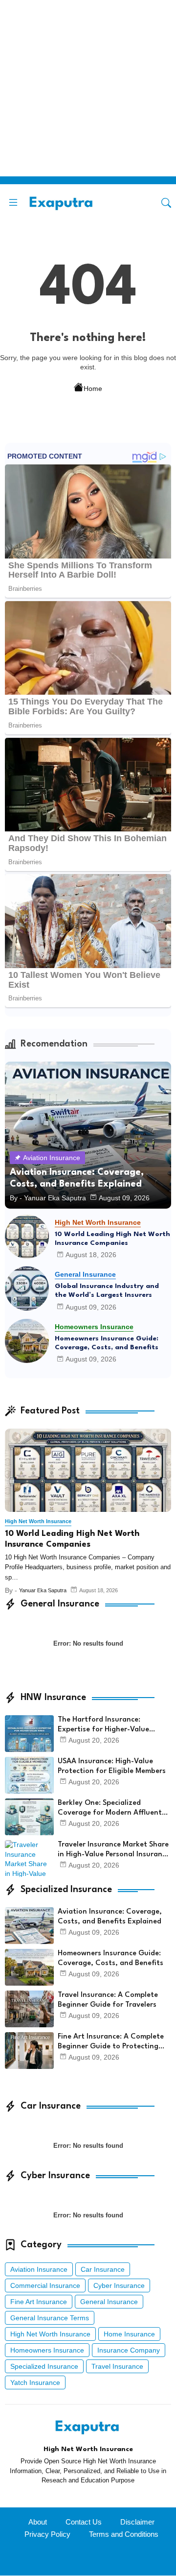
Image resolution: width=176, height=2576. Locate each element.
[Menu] (13, 203)
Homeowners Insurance (47, 2350)
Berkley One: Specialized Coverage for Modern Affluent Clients (110, 1809)
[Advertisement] (88, 88)
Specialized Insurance (44, 2366)
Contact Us (84, 2522)
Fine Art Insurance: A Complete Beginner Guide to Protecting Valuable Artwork (111, 2042)
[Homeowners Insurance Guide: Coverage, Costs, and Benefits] (27, 1341)
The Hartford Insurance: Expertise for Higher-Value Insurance (103, 1725)
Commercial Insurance (45, 2285)
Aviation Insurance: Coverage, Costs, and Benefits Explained (110, 1917)
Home (93, 388)
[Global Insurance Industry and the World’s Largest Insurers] (27, 1288)
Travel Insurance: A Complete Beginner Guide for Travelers (108, 2000)
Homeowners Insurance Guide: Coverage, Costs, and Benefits (107, 1343)
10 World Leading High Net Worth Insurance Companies (112, 1239)
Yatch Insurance (35, 2382)
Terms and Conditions (124, 2534)
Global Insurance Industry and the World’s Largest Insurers (107, 1290)
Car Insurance (103, 2269)
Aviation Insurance (39, 2269)
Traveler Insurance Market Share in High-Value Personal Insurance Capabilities (114, 1850)
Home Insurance (129, 2334)
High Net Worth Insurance (50, 2334)
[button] (166, 203)
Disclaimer (137, 2522)
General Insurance (109, 2302)
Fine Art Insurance (39, 2302)
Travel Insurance (117, 2366)
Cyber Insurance (119, 2285)
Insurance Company (129, 2350)
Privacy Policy (47, 2534)
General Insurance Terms (50, 2318)
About (38, 2522)
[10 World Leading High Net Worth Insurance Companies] (27, 1237)
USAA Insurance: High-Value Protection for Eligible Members (112, 1766)
